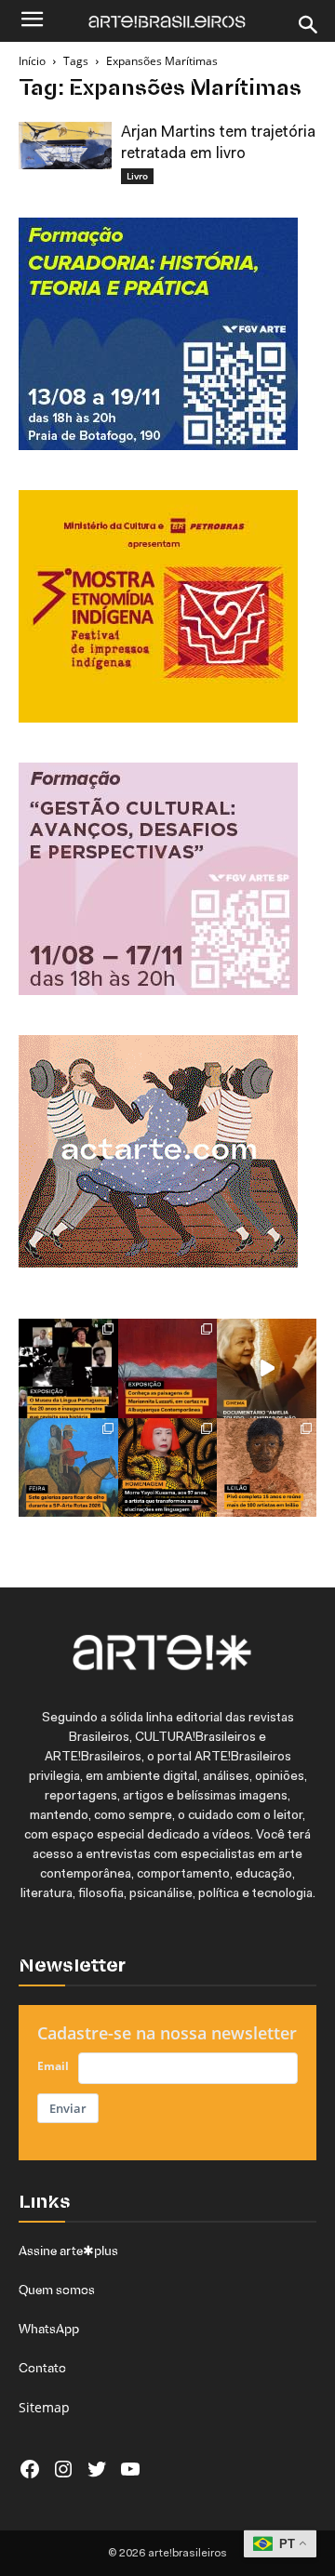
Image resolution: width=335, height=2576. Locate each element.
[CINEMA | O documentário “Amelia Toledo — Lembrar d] (267, 1368)
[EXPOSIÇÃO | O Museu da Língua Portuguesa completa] (68, 1368)
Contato (42, 2368)
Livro (137, 176)
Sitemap (44, 2407)
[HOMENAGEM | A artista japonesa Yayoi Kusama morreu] (168, 1468)
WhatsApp (49, 2329)
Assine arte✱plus (68, 2251)
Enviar (68, 2108)
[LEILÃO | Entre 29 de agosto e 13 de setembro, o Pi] (267, 1468)
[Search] (309, 25)
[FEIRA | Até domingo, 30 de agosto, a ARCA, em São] (68, 1468)
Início (32, 61)
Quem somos (57, 2290)
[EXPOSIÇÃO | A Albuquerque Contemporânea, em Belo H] (168, 1368)
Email (53, 2066)
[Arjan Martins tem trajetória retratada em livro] (65, 146)
